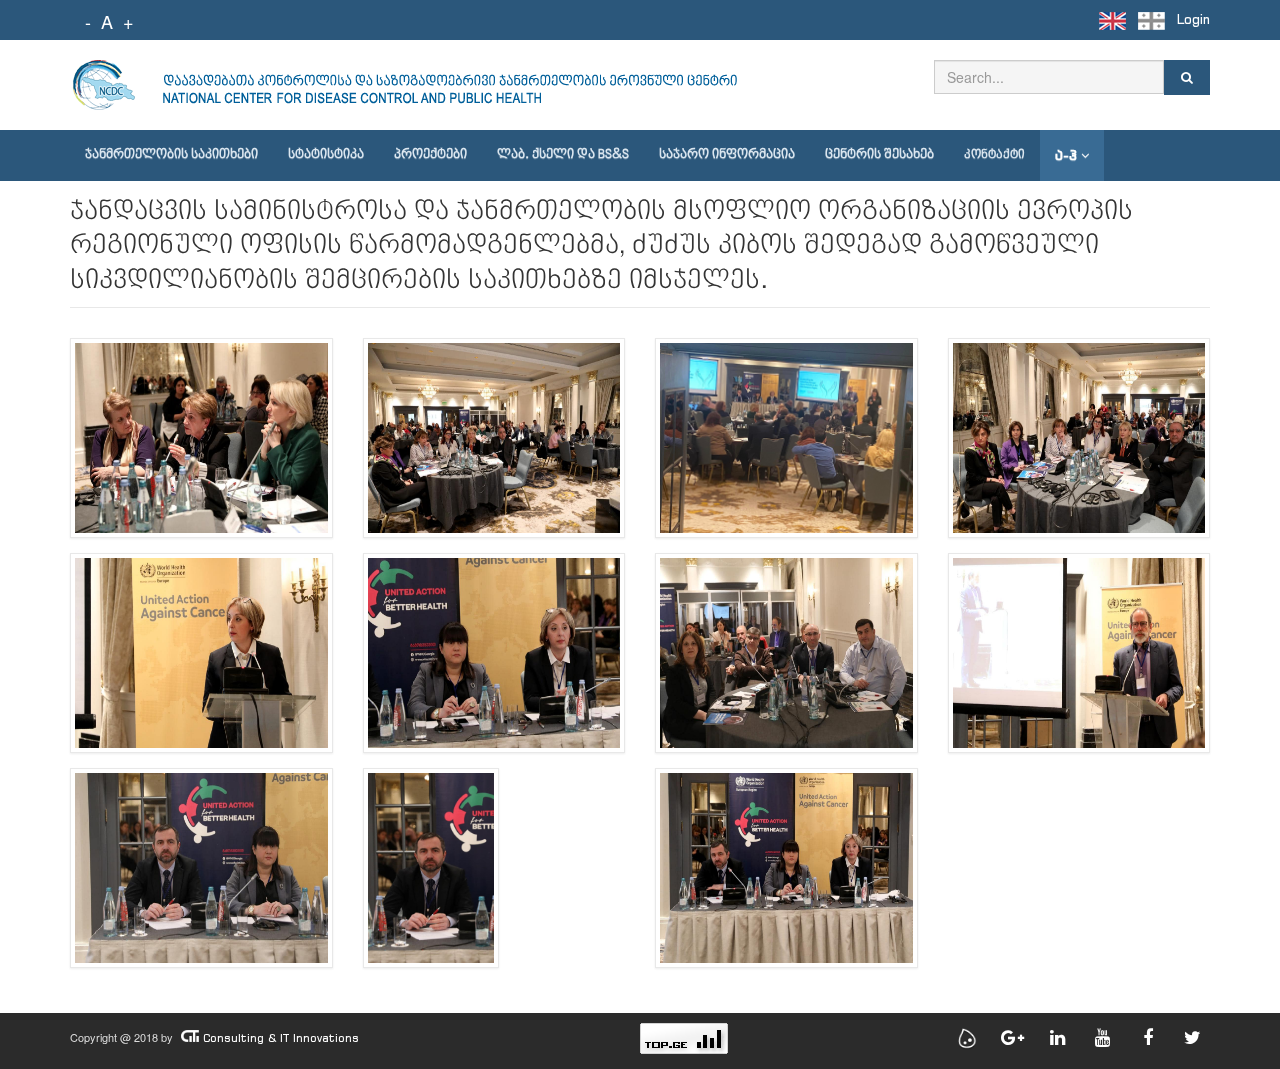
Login (1193, 19)
